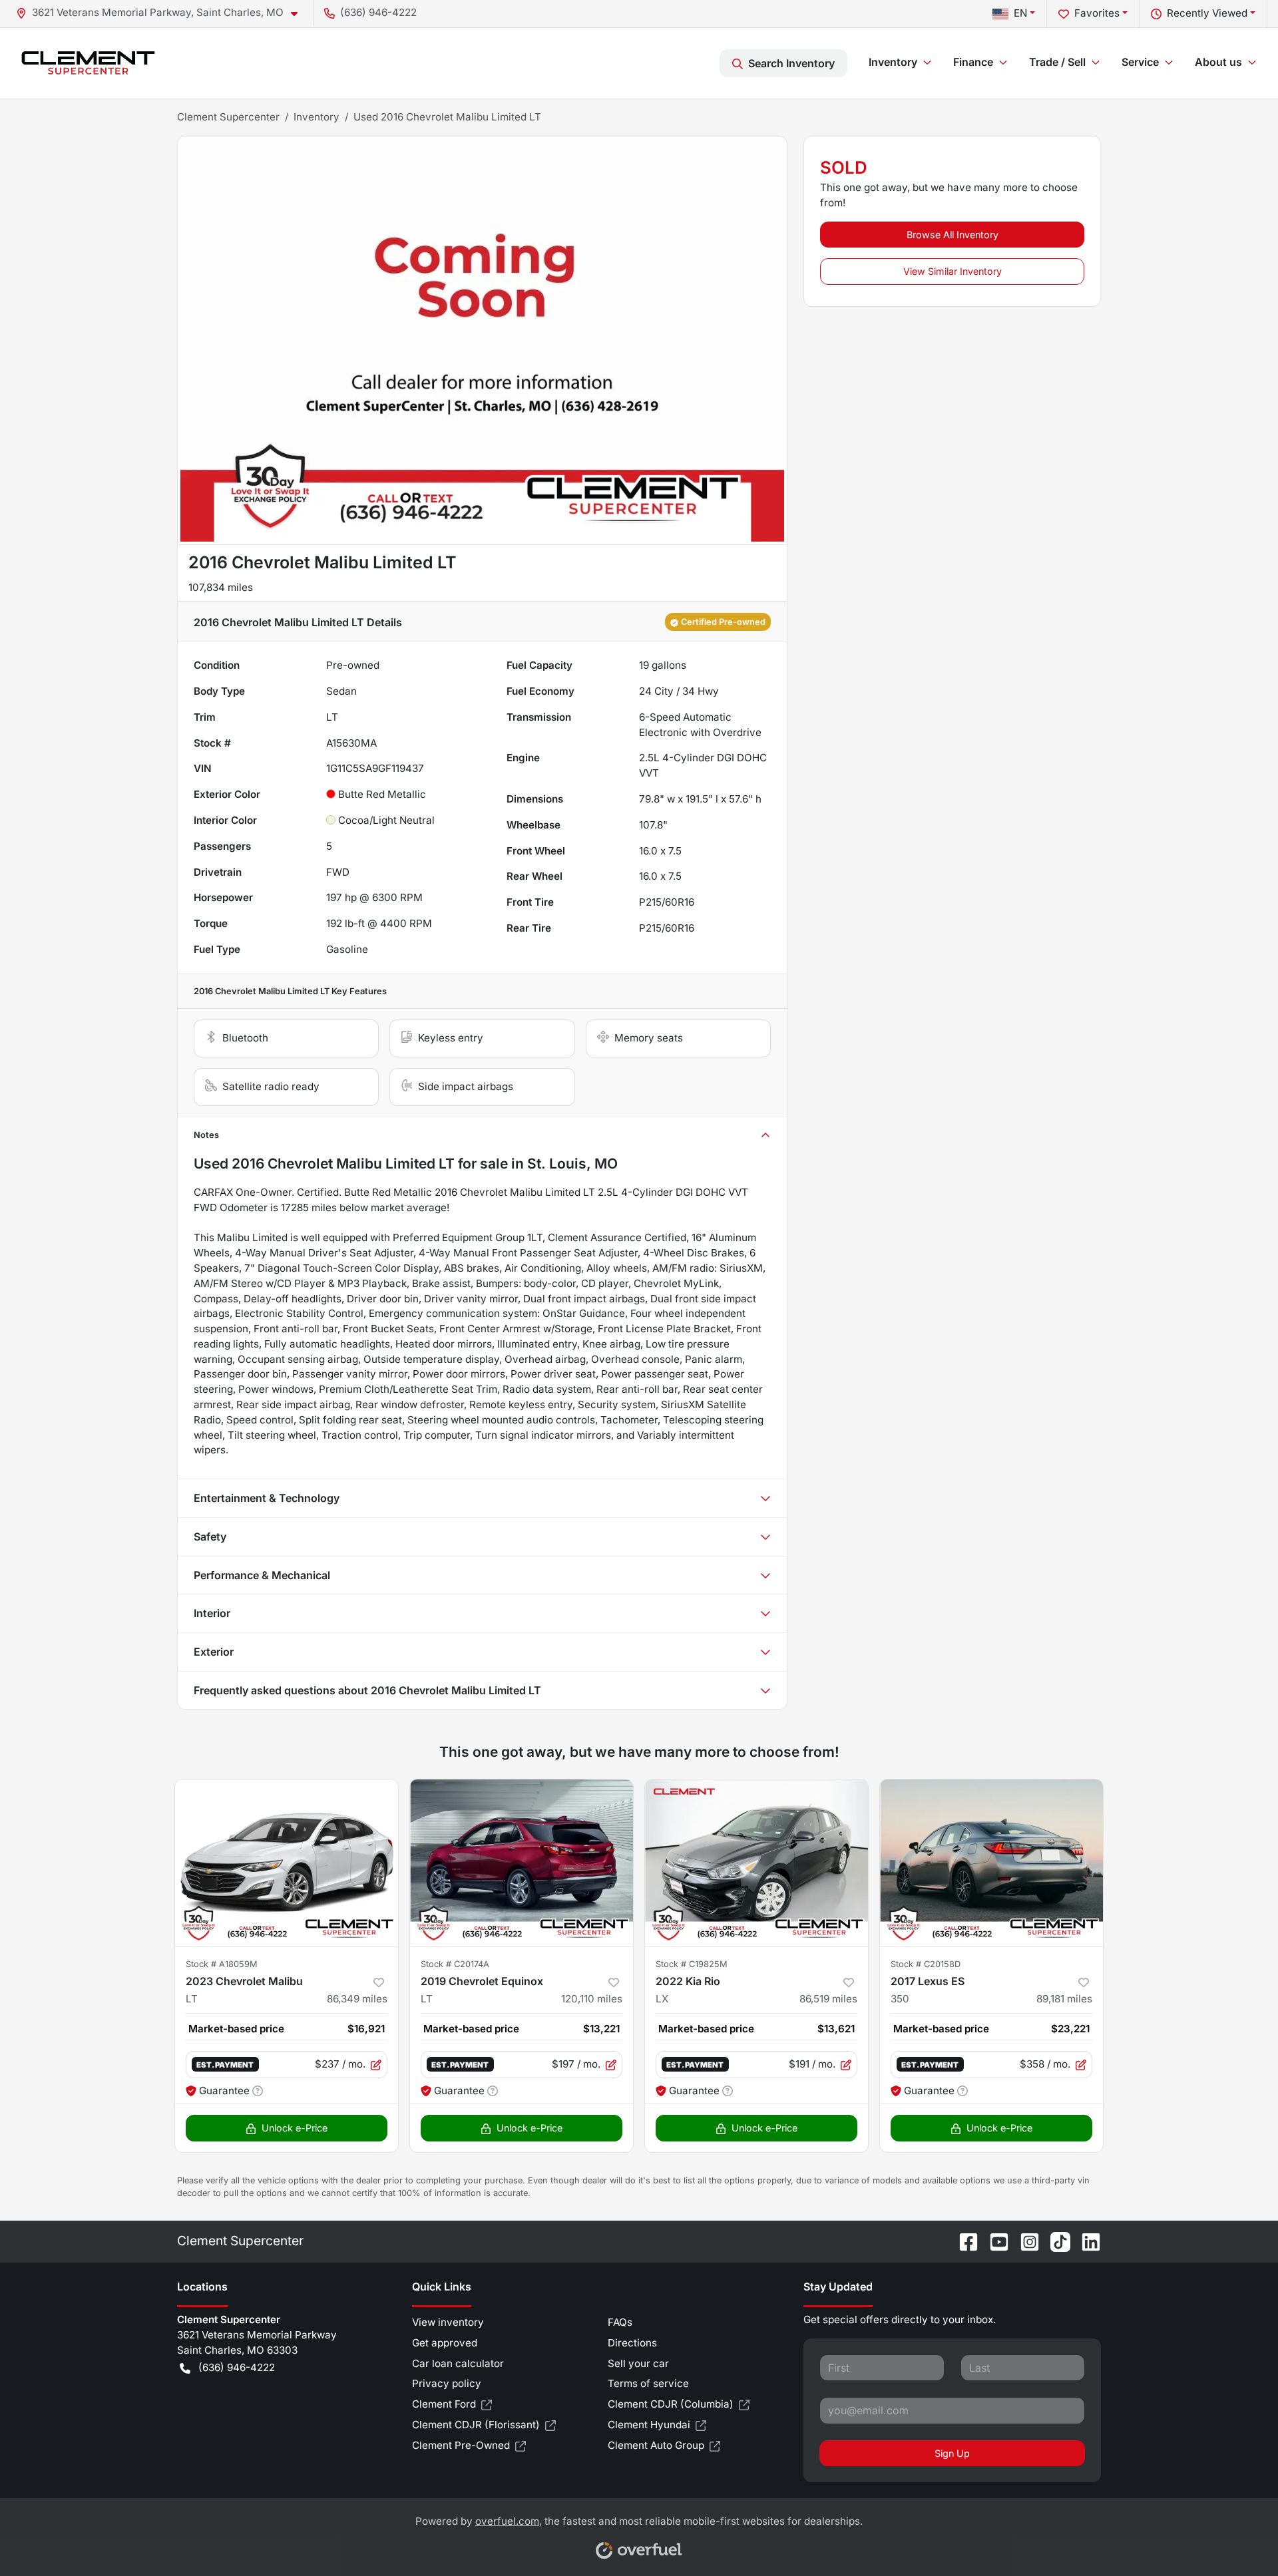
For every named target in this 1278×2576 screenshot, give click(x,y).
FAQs (620, 2322)
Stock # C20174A (455, 1964)
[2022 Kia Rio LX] (756, 1863)
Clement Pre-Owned (461, 2445)
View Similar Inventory (953, 271)
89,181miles (1064, 1999)
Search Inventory (791, 63)
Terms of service (648, 2383)
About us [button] (1218, 62)
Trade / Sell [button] (1057, 62)
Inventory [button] (893, 62)
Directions (632, 2343)
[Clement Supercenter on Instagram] (1024, 2241)
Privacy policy (447, 2383)
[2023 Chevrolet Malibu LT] (287, 1863)
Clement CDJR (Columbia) (671, 2404)
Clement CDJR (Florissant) (476, 2425)
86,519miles (828, 1999)
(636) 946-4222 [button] (378, 12)
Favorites (1097, 13)
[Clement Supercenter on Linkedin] (1086, 2241)
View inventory (448, 2322)
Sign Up (952, 2453)
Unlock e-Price (295, 2128)
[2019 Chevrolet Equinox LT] (522, 1863)
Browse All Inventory (953, 235)
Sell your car (638, 2363)
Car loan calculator (458, 2363)
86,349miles (357, 1999)
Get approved (445, 2343)
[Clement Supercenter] (88, 63)
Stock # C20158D (926, 1964)
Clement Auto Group (656, 2445)
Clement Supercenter (228, 117)
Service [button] (1140, 62)
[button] (162, 13)
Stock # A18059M (222, 1964)
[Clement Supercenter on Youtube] (994, 2241)
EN (1020, 13)
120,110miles (592, 1999)
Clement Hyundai (649, 2425)
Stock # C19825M (692, 1964)
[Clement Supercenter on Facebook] (963, 2241)
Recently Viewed (1207, 13)
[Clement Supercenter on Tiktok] (1055, 2241)
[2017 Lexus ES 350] (991, 1863)
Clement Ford (444, 2404)
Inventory (317, 117)
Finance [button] (973, 62)
